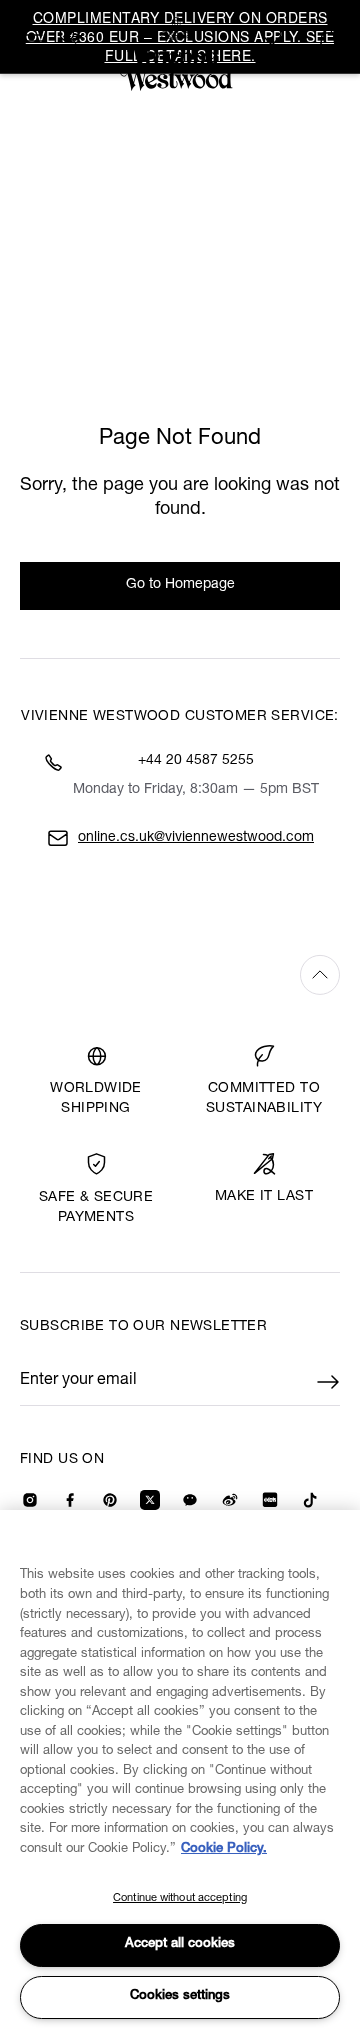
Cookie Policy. (224, 1849)
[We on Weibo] (230, 1500)
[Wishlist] (275, 37)
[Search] (68, 35)
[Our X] (150, 1500)
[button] (328, 37)
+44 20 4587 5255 (196, 761)
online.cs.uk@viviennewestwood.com (196, 838)
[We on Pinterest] (110, 1500)
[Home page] (180, 54)
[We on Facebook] (70, 1500)
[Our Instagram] (30, 1500)
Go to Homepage (180, 585)
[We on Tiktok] (310, 1500)
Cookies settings (180, 1996)
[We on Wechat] (190, 1500)
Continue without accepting (180, 1898)
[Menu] (32, 35)
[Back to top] (180, 974)
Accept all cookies (180, 1944)
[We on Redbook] (270, 1500)
